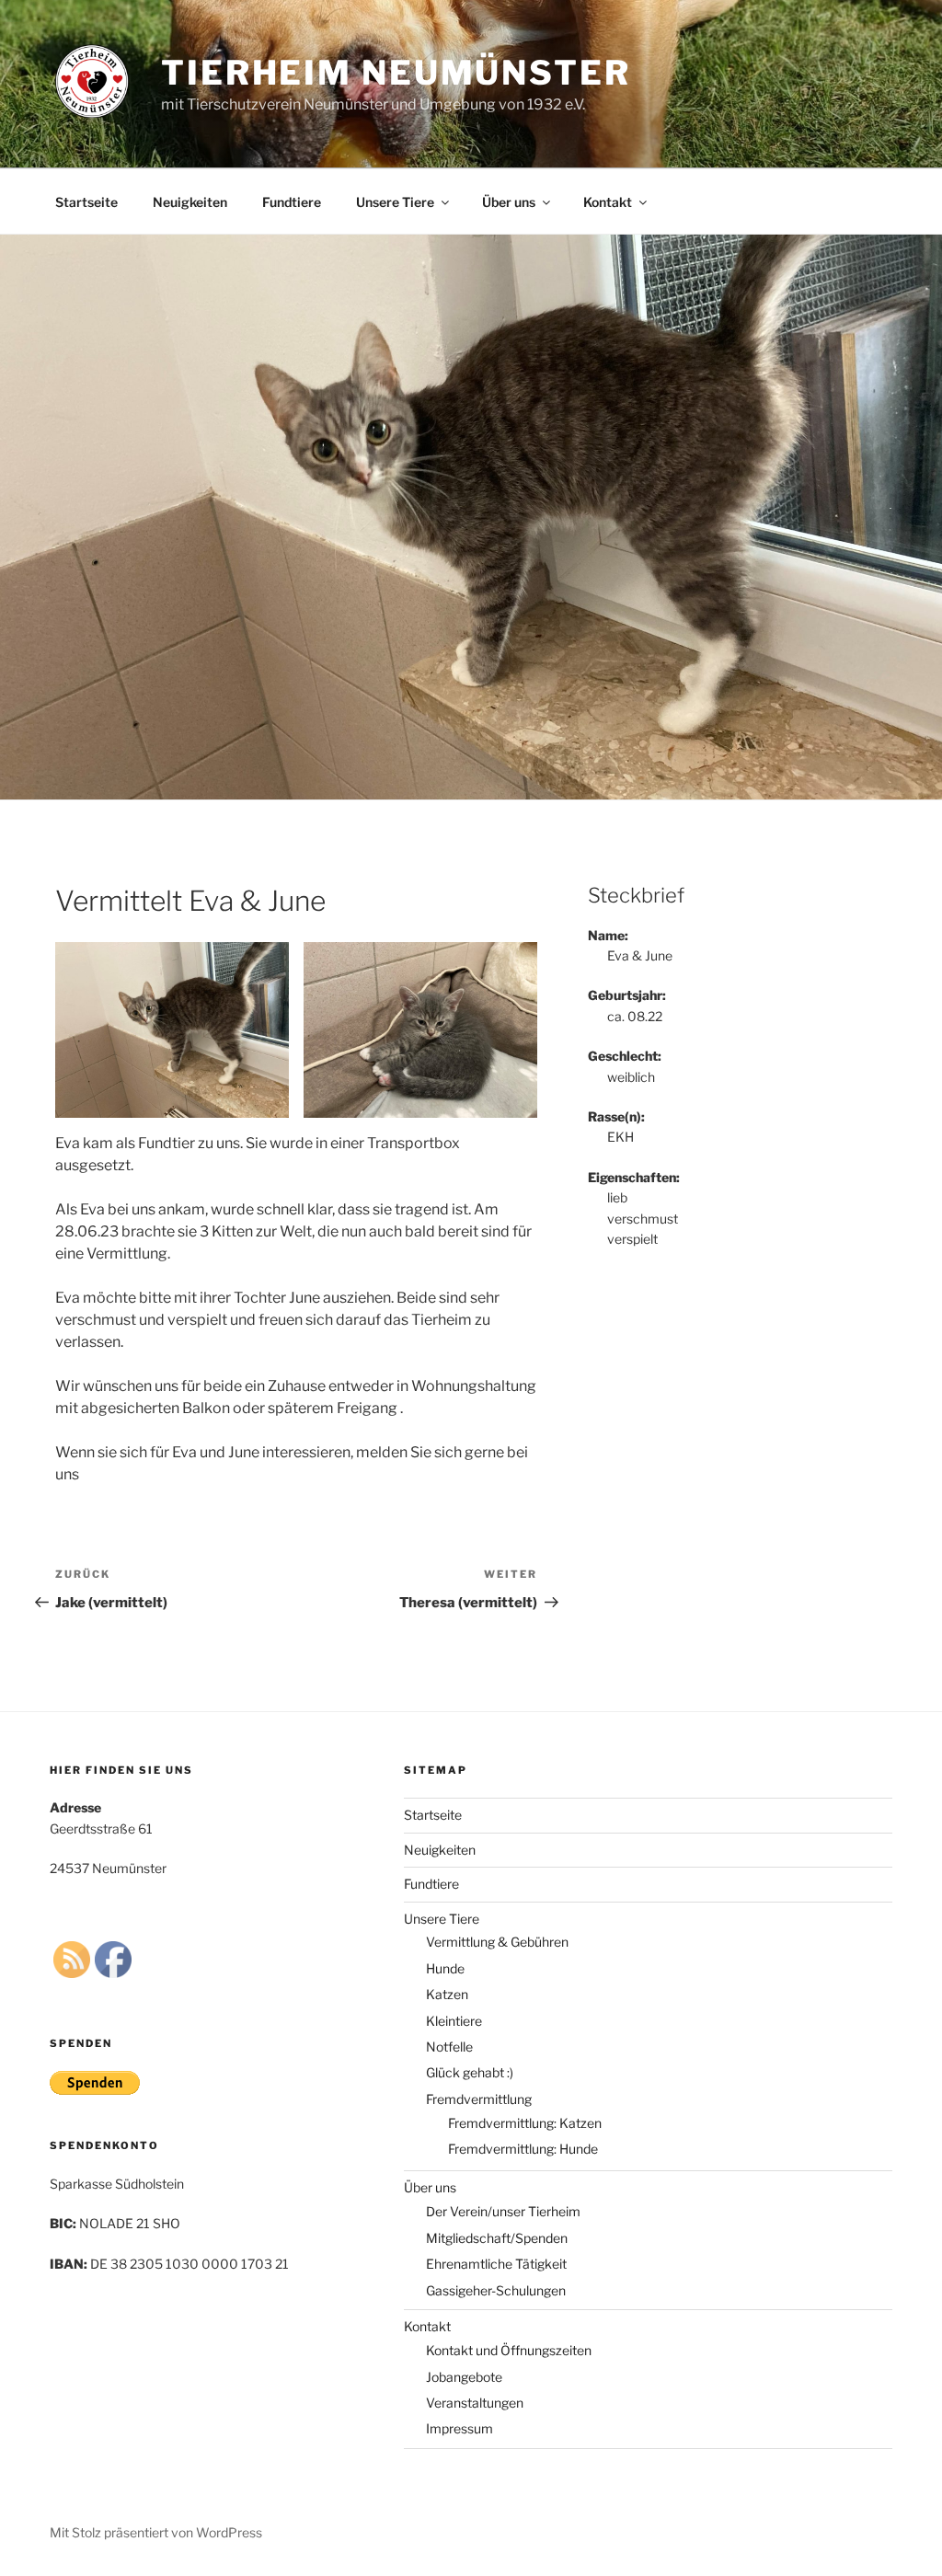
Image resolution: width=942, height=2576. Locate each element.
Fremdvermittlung (479, 2099)
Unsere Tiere (395, 202)
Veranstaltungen (475, 2403)
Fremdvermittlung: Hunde (523, 2149)
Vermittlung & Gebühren (497, 1942)
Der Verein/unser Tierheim (503, 2211)
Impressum (460, 2428)
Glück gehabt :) (470, 2072)
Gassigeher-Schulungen (496, 2290)
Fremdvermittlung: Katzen (525, 2123)
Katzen (447, 1994)
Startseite (86, 202)
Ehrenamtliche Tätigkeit (496, 2264)
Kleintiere (454, 2021)
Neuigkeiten (190, 202)
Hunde (445, 1968)
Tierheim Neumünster (396, 73)
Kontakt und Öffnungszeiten (509, 2350)
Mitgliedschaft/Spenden (497, 2238)
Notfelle (449, 2047)
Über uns (509, 202)
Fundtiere (292, 202)
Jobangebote (464, 2377)
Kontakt (608, 202)
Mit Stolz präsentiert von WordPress (156, 2532)
